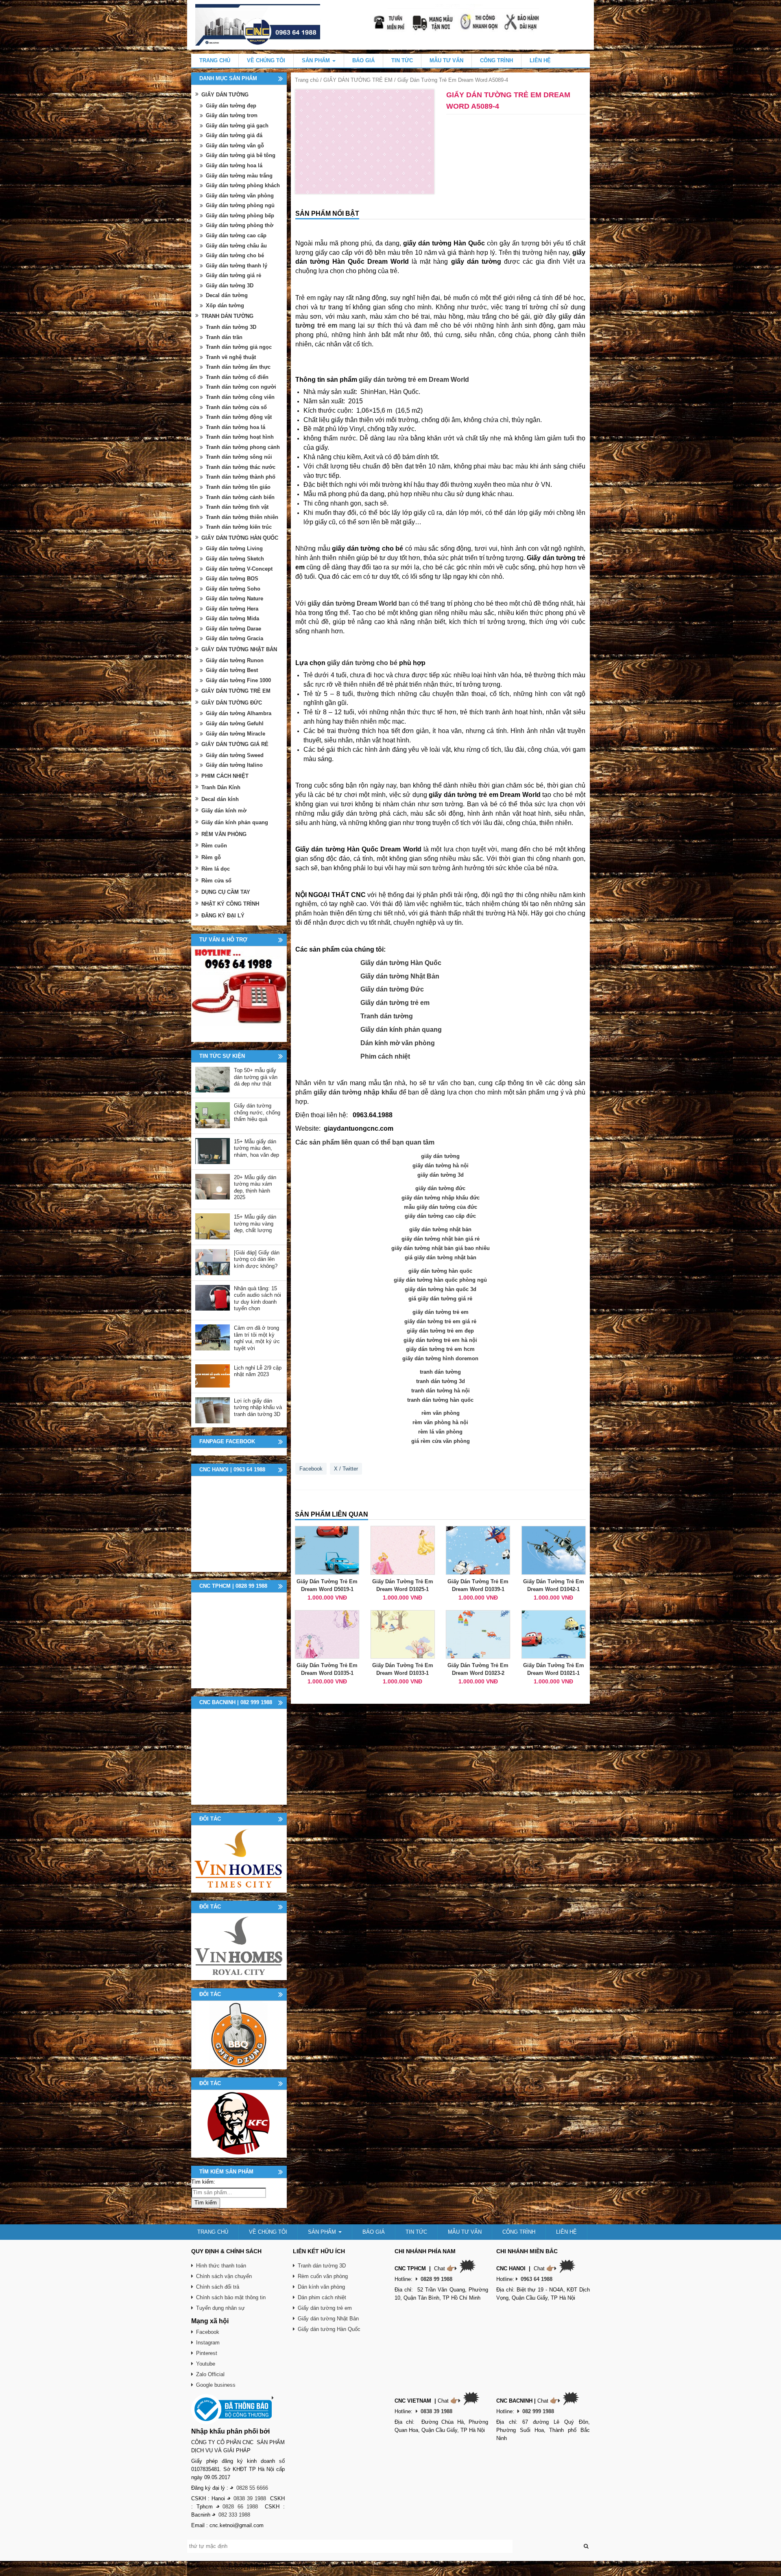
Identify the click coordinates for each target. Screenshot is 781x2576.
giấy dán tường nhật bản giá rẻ (441, 1239)
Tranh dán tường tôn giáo (238, 487)
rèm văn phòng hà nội (440, 1422)
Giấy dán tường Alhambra (239, 713)
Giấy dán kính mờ (224, 811)
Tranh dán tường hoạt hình (240, 437)
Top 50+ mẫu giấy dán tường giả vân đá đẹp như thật (256, 1077)
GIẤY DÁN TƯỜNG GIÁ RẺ (235, 744)
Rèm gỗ (211, 857)
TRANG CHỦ (215, 60)
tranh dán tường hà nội (441, 1391)
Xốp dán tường (225, 305)
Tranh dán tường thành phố (241, 477)
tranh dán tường (440, 1372)
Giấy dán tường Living (234, 548)
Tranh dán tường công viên (240, 397)
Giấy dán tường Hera (232, 609)
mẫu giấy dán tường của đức (441, 1207)
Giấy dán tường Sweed (235, 755)
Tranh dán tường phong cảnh (243, 447)
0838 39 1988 (250, 2498)
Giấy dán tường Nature (235, 599)
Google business (216, 2385)
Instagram (208, 2343)
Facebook (311, 1469)
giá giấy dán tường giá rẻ (440, 1299)
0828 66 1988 (240, 2507)
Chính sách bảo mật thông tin (231, 2297)
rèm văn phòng (441, 1413)
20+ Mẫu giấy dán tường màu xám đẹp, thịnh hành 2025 (255, 1187)
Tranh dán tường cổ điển (237, 377)
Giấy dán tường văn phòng (240, 196)
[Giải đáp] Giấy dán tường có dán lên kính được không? (257, 1259)
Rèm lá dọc (216, 869)
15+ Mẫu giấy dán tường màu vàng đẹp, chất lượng (255, 1223)
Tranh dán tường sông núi (239, 457)
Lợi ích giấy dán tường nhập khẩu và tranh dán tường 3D (258, 1407)
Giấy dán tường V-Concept (239, 569)
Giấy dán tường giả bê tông (241, 155)
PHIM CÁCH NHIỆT (225, 776)
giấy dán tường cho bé (362, 663)
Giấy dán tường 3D (230, 286)
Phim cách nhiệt (385, 1056)
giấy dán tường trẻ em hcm (440, 1349)
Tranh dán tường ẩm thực (238, 367)
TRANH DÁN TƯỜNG (227, 316)
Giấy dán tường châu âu (236, 246)
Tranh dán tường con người (241, 387)
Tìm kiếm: (203, 2182)
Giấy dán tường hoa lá (234, 165)
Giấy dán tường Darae (233, 629)
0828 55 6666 (252, 2488)
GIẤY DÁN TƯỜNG (225, 95)
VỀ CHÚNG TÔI (266, 60)
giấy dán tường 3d (441, 1175)
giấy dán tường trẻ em (441, 1312)
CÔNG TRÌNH (496, 60)
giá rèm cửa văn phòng (441, 1441)
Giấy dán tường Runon (235, 660)
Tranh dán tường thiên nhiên (242, 517)
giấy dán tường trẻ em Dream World (414, 380)
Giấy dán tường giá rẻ (233, 275)
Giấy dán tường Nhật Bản (400, 976)
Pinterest (207, 2353)
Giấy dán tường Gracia (235, 638)
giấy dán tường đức (440, 1188)
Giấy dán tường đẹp (231, 106)
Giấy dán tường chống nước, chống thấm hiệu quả (257, 1112)
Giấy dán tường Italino (234, 765)
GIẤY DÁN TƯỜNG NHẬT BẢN (239, 649)
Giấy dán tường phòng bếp (240, 216)
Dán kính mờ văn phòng (398, 1043)
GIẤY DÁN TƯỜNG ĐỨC (232, 703)
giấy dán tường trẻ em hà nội (440, 1340)
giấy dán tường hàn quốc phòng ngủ (440, 1280)
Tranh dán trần (224, 337)
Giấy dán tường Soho (233, 589)
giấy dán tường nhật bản (440, 1229)
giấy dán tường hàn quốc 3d (441, 1289)
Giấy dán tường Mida (232, 618)
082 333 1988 (234, 2515)
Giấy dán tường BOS (232, 579)
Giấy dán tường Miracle (236, 734)
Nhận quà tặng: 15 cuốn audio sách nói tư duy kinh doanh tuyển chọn (257, 1299)
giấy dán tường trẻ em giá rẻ (440, 1321)
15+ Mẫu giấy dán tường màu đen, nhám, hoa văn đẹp (256, 1148)
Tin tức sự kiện (222, 1056)
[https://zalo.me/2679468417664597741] (239, 994)
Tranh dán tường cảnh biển (240, 497)
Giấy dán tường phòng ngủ (240, 205)
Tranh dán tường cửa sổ (236, 407)
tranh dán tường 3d (441, 1381)
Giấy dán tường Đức (392, 989)
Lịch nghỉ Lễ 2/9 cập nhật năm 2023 (258, 1371)
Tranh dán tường (387, 1016)
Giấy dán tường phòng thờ (240, 225)
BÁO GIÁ (363, 60)
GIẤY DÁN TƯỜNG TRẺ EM (358, 80)
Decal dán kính (220, 799)
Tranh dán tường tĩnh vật (237, 507)
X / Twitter (346, 1469)
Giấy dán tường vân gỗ (235, 146)
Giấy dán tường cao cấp (236, 235)
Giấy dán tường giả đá (234, 135)
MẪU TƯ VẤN (446, 60)
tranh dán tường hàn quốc (440, 1400)
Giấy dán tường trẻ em (395, 1003)
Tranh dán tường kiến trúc (239, 527)
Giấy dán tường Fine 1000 (238, 680)
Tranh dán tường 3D (231, 327)
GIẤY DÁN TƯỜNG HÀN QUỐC (240, 538)
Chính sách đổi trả (218, 2287)
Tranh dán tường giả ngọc (239, 347)
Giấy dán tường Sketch (235, 559)
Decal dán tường (227, 295)
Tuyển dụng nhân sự (220, 2308)
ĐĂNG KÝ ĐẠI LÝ (223, 916)
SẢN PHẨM (317, 60)
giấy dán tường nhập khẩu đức (441, 1198)
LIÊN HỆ (540, 60)
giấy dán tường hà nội (441, 1165)
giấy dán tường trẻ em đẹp (440, 1331)
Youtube (206, 2364)
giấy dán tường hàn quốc (440, 1271)
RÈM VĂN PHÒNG (224, 834)
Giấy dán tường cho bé (235, 255)
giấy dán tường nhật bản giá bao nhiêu (441, 1248)
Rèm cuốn (214, 846)
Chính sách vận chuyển (224, 2276)
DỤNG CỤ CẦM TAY (226, 892)
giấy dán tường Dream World (352, 603)
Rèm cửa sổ (216, 881)
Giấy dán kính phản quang (401, 1030)
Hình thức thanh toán (221, 2266)
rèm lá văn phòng (440, 1432)
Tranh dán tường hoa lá (236, 427)
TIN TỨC (402, 60)
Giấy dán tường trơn (232, 115)
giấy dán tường (476, 262)
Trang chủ (307, 80)
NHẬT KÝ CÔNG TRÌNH (230, 904)
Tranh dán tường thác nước (241, 467)
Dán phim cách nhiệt (322, 2297)
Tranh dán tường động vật (239, 417)
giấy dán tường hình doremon (440, 1358)
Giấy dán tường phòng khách (243, 185)
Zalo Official (210, 2374)
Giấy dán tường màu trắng (239, 176)
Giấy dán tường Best (232, 670)
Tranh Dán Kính (221, 787)
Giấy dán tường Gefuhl (235, 723)
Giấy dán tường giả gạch (237, 126)
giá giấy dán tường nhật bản (441, 1257)
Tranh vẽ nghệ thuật (231, 357)
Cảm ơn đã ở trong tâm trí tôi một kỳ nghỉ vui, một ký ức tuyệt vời (257, 1338)
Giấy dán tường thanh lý (237, 266)
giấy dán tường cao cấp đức (440, 1216)
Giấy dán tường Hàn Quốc (401, 963)
